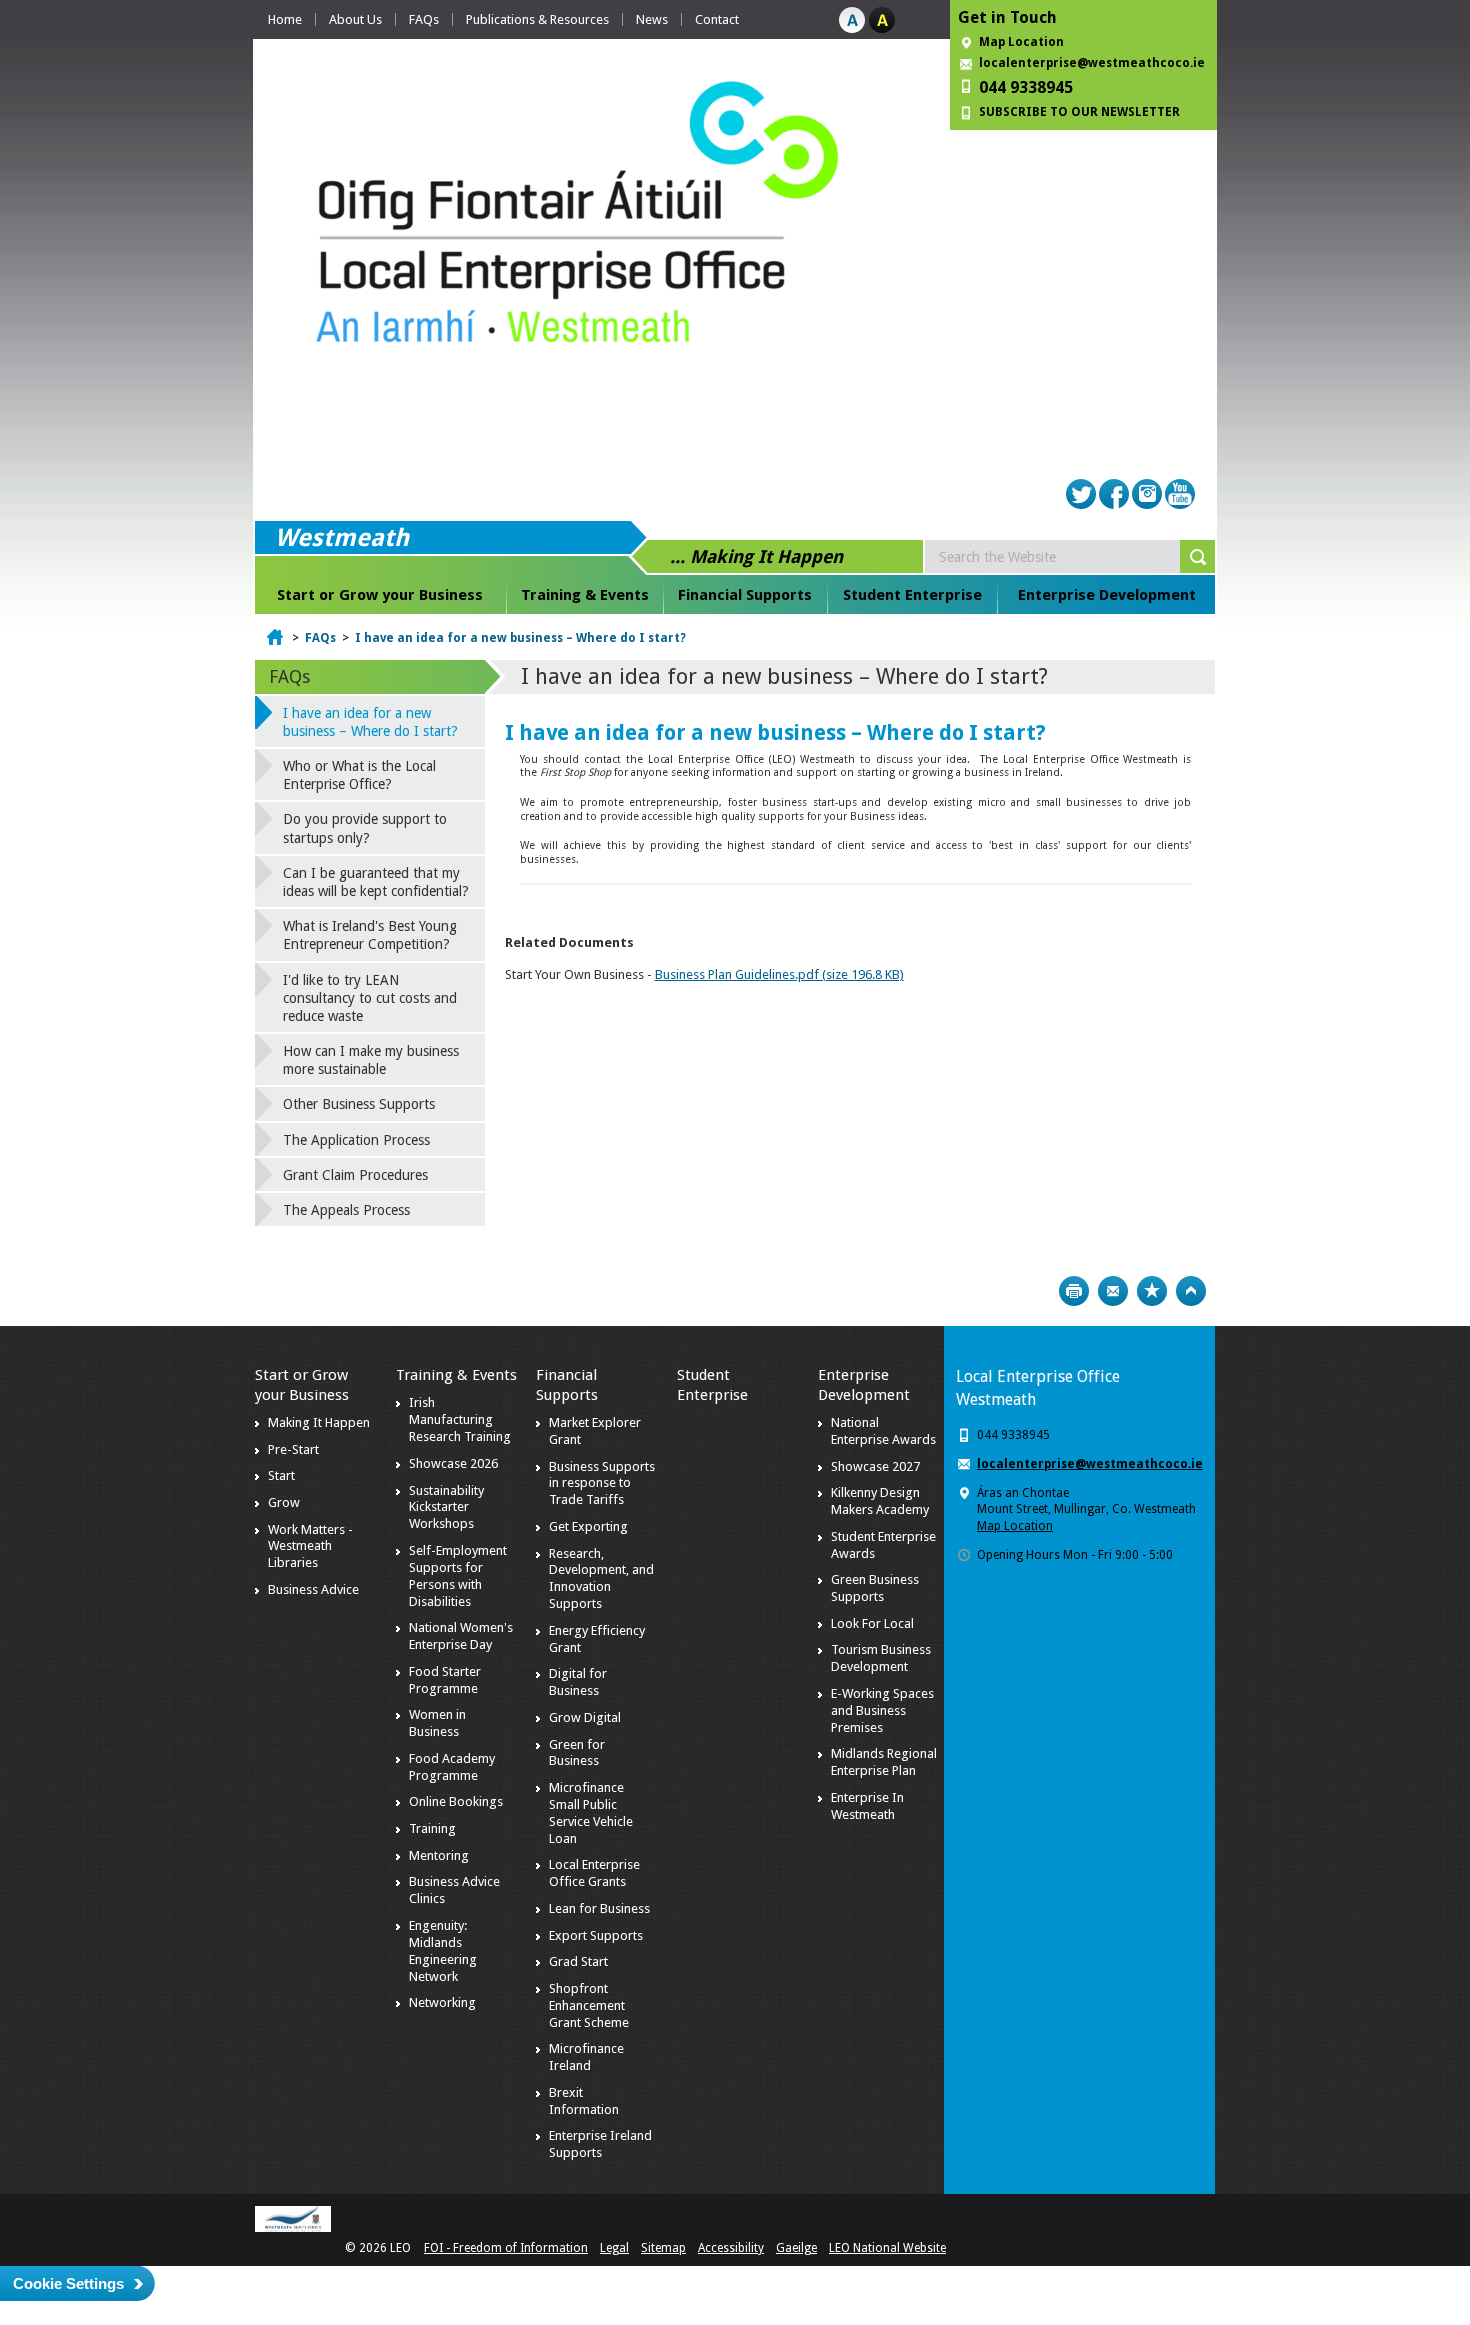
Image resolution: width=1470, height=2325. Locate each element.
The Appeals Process (346, 1210)
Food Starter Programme (445, 1680)
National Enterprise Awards (883, 1431)
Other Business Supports (359, 1104)
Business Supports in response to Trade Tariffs (602, 1483)
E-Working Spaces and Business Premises (882, 1710)
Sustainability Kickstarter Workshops (446, 1507)
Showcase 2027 (875, 1466)
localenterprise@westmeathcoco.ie (1092, 63)
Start (281, 1475)
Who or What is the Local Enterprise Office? (359, 775)
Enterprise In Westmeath (867, 1806)
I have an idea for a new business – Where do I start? (520, 638)
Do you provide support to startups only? (365, 828)
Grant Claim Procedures (355, 1175)
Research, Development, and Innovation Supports (601, 1579)
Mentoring (439, 1855)
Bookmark (1152, 1291)
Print (1074, 1291)
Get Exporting (588, 1526)
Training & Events (585, 595)
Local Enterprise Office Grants (594, 1873)
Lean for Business (599, 1908)
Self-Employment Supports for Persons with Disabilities (458, 1576)
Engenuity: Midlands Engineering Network (443, 1951)
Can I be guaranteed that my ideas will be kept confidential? (376, 882)
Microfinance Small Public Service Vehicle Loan (591, 1813)
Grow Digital (585, 1717)
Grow (284, 1502)
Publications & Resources (537, 19)
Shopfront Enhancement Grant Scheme (589, 2005)
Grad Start (578, 1961)
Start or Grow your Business (380, 595)
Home (285, 19)
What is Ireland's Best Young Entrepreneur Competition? (370, 935)
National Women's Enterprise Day (461, 1636)
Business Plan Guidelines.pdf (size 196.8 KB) (779, 974)
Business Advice (313, 1589)
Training (432, 1828)
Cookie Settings (68, 2283)
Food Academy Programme (452, 1767)
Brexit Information (584, 2101)
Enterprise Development (1107, 595)
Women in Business (437, 1723)
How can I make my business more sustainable (371, 1060)
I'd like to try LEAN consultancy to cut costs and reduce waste (370, 998)
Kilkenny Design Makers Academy (880, 1501)
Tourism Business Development (881, 1658)
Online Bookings (456, 1801)
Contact (717, 19)
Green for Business (577, 1753)
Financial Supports (745, 595)
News (652, 19)
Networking (442, 2002)
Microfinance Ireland (586, 2057)
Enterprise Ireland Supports (600, 2144)
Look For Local (872, 1623)
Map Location (1021, 42)
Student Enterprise (912, 595)
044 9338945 (1026, 87)
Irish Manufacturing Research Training (460, 1419)
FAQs (424, 19)
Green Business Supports (875, 1588)
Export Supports (596, 1935)
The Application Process (356, 1140)
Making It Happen (319, 1422)
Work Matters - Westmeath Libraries (310, 1546)
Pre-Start (293, 1449)
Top (1191, 1291)
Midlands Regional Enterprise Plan (884, 1762)
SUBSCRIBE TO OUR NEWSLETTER (1079, 112)
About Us (355, 19)
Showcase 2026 (453, 1463)
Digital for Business (578, 1682)
